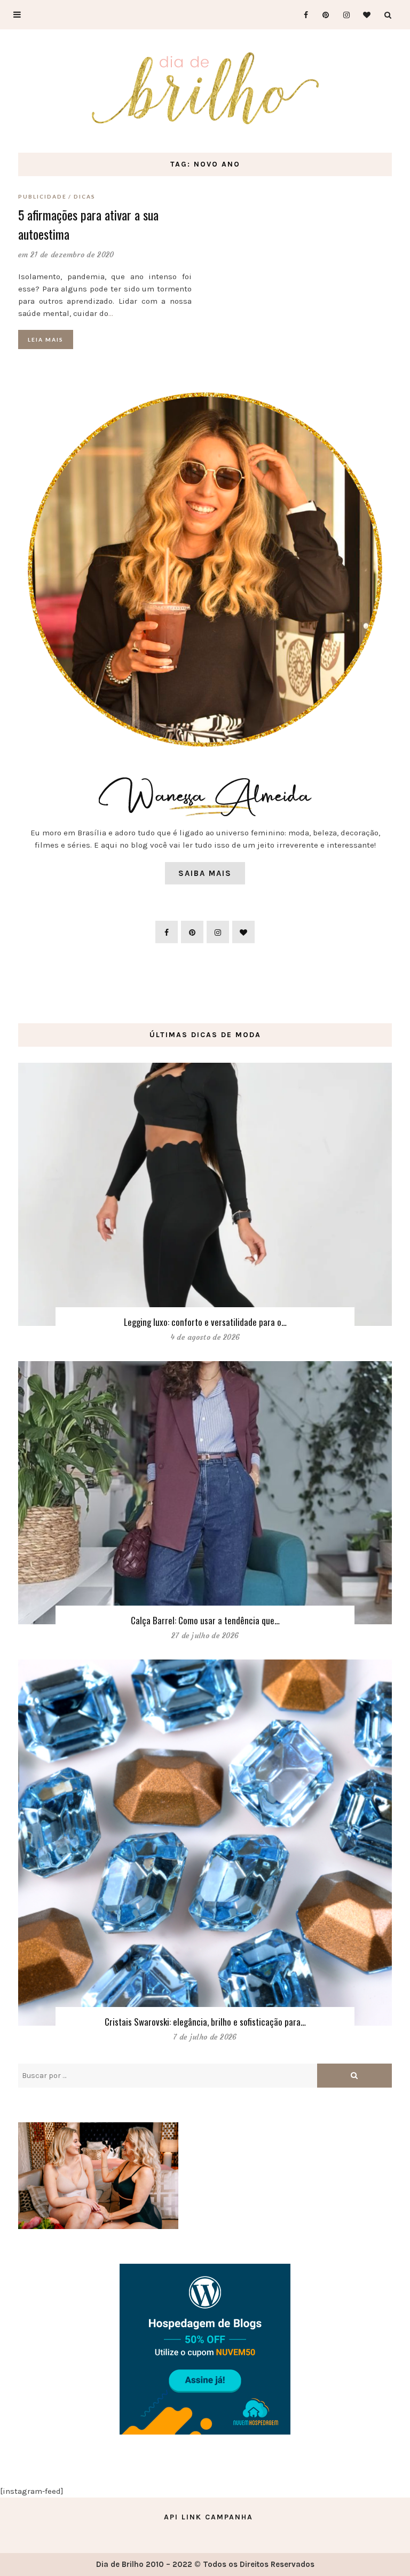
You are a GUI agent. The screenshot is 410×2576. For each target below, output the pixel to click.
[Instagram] (343, 15)
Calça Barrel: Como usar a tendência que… (205, 1620)
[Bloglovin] (364, 15)
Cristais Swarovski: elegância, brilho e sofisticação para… (205, 2022)
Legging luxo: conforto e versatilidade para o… (205, 1322)
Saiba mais (205, 873)
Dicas (85, 196)
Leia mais (46, 339)
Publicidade (42, 196)
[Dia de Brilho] (205, 89)
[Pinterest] (322, 15)
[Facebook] (301, 15)
